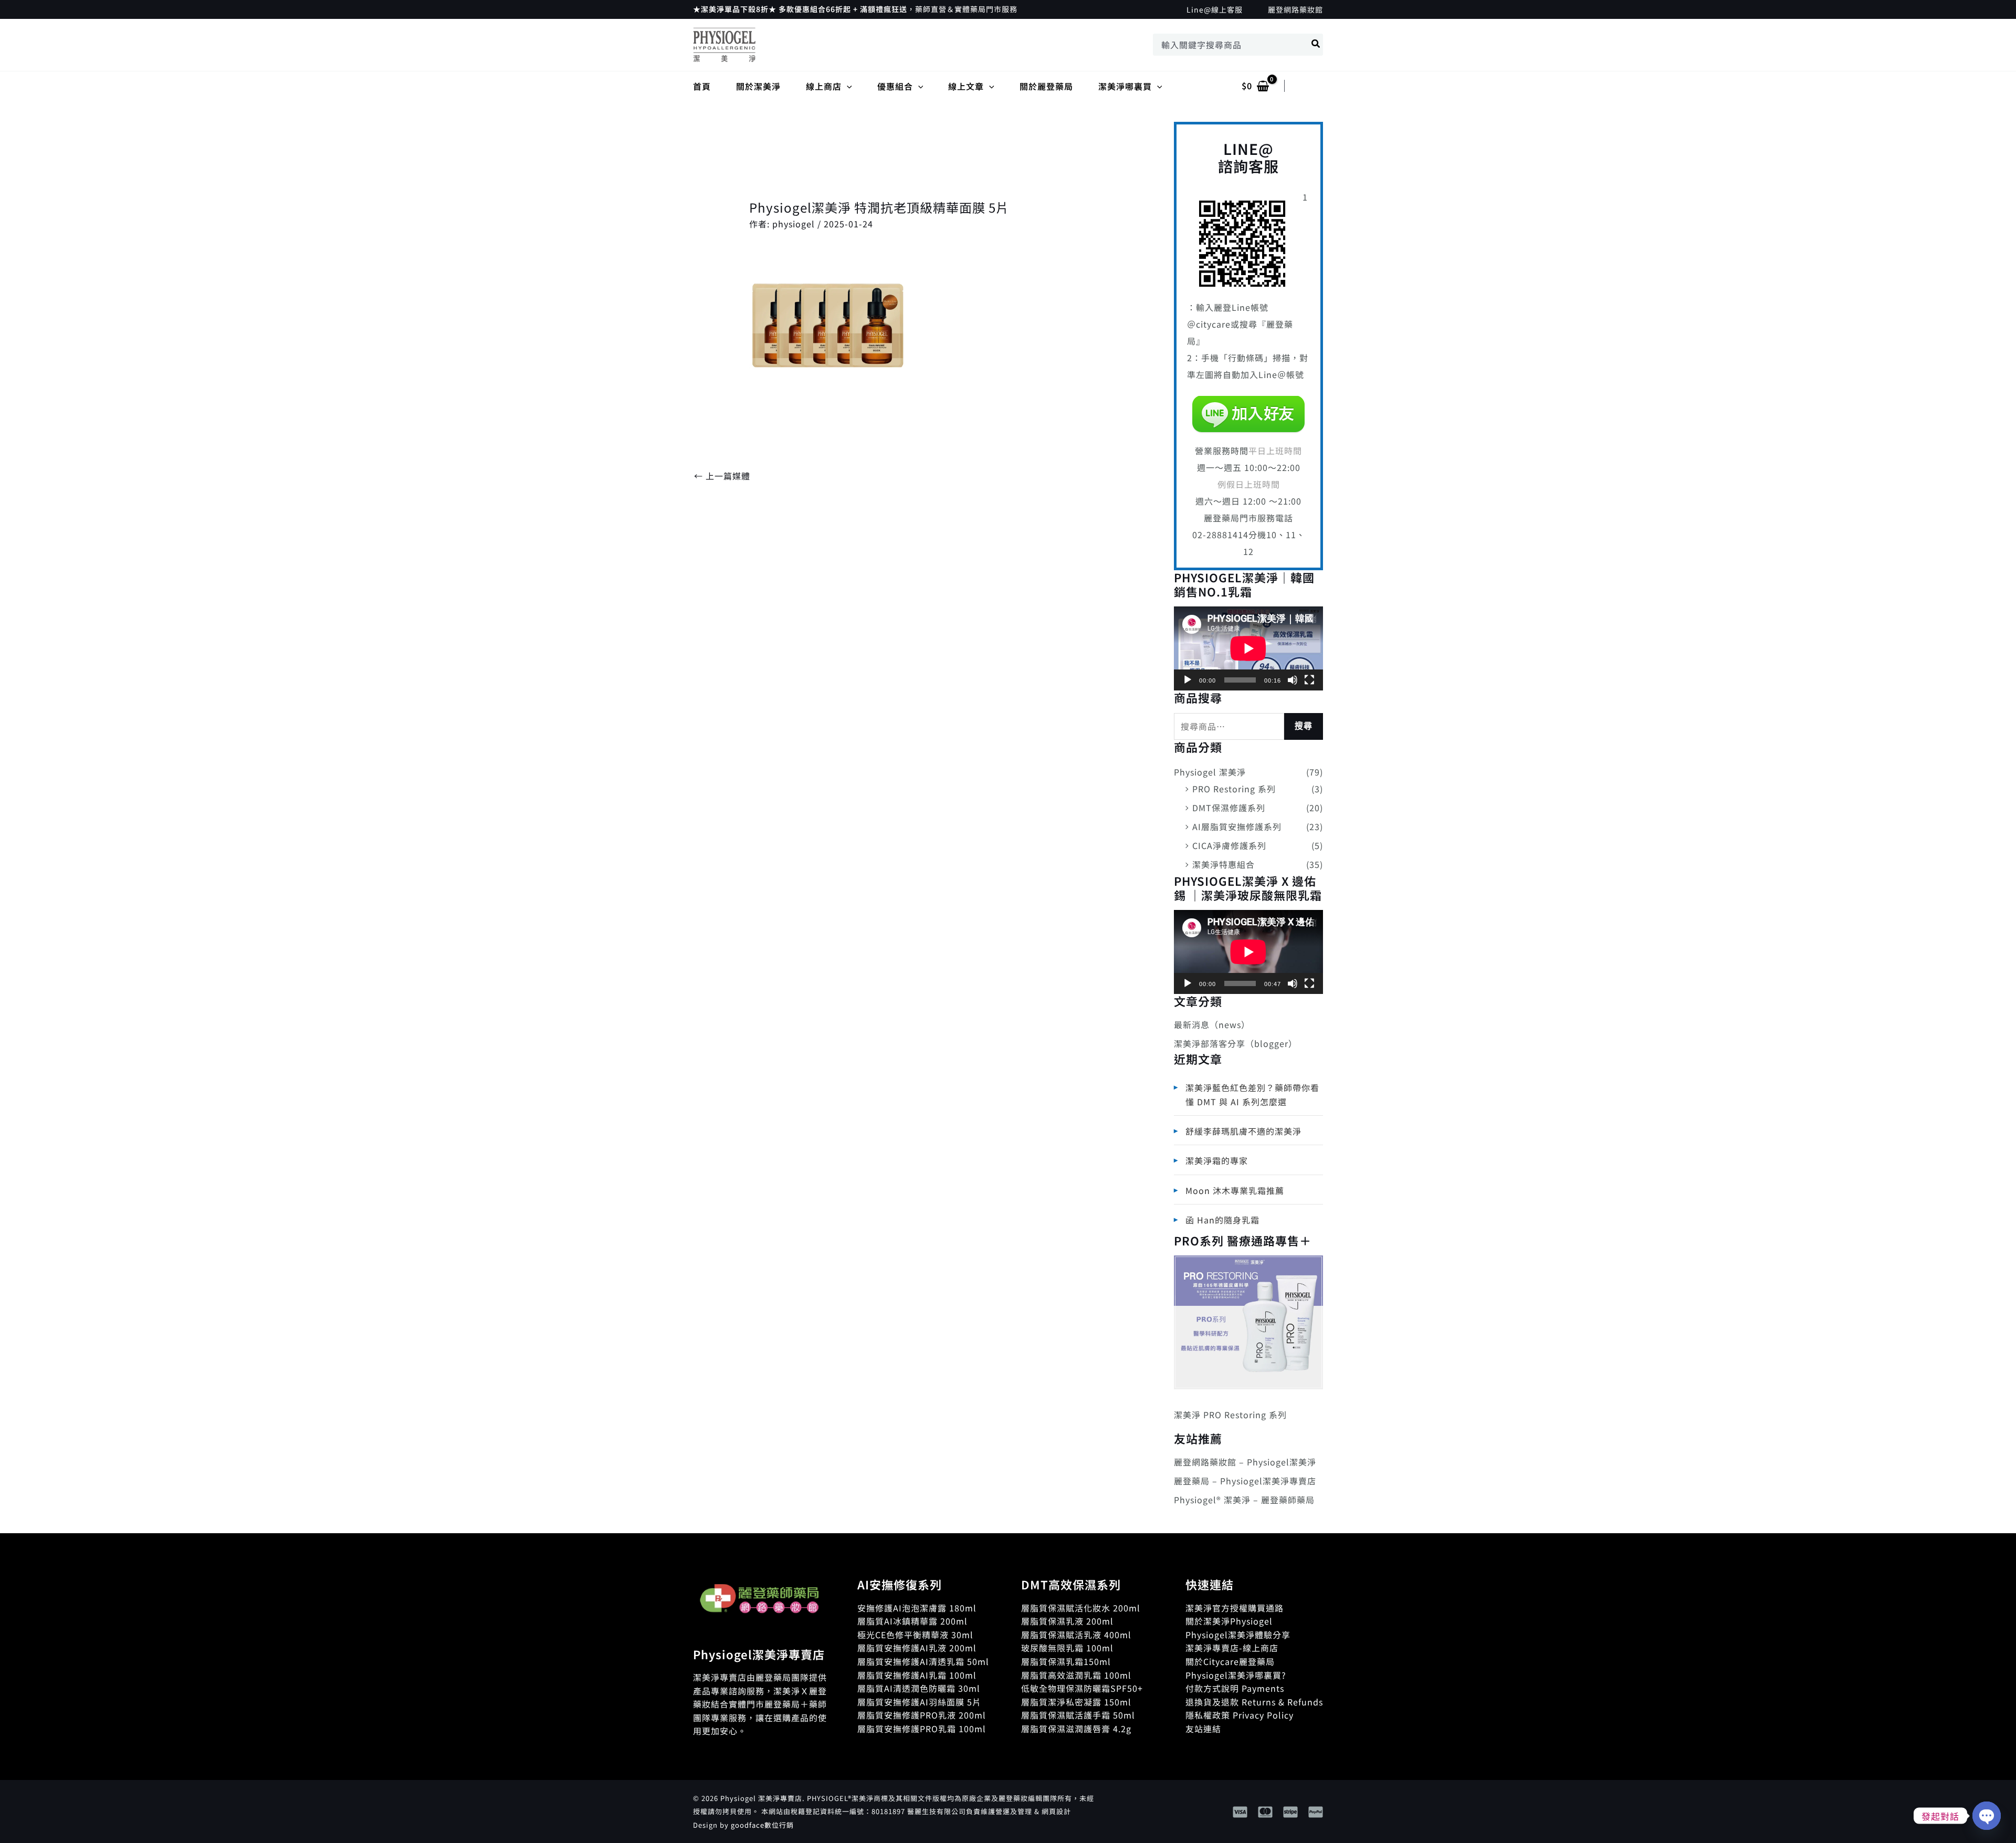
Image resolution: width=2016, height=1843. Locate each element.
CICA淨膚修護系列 (1229, 845)
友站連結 (1203, 1729)
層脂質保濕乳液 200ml (1067, 1621)
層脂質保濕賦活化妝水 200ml (1081, 1608)
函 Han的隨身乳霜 (1222, 1220)
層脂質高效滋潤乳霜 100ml (1076, 1675)
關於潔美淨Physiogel (1229, 1621)
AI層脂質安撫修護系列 (1237, 826)
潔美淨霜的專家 (1217, 1160)
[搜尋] (1316, 45)
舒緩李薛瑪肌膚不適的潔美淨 (1243, 1131)
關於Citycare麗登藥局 (1230, 1661)
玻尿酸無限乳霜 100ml (1067, 1648)
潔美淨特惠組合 (1224, 864)
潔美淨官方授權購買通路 (1235, 1608)
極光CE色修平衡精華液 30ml (915, 1635)
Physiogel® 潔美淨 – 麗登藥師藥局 (1244, 1500)
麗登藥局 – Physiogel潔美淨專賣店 (1245, 1481)
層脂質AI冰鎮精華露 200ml (912, 1621)
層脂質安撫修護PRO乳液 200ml (922, 1715)
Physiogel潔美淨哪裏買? (1236, 1675)
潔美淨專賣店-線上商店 (1232, 1648)
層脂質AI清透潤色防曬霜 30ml (919, 1688)
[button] (847, 86)
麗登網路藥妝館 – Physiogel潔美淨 (1245, 1462)
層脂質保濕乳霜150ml (1066, 1661)
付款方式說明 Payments (1235, 1688)
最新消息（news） (1212, 1024)
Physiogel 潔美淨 (1210, 772)
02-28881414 (1220, 535)
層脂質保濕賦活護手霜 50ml (1078, 1715)
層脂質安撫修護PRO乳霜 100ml (922, 1729)
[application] (1248, 648)
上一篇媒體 (722, 476)
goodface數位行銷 (762, 1825)
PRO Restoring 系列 (1234, 789)
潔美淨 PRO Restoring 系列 (1230, 1415)
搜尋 (1304, 726)
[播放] (1188, 680)
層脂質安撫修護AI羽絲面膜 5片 (919, 1702)
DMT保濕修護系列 (1229, 808)
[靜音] (1293, 680)
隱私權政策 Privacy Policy (1240, 1715)
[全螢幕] (1309, 680)
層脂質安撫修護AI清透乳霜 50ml (923, 1661)
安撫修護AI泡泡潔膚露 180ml (917, 1608)
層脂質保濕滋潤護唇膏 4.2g (1076, 1729)
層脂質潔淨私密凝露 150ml (1076, 1702)
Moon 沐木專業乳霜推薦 (1235, 1190)
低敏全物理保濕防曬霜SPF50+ (1082, 1688)
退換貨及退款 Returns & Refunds (1254, 1702)
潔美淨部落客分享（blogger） (1236, 1043)
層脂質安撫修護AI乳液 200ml (917, 1648)
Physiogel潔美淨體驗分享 (1238, 1635)
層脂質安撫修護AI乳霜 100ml (917, 1675)
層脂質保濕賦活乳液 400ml (1076, 1635)
